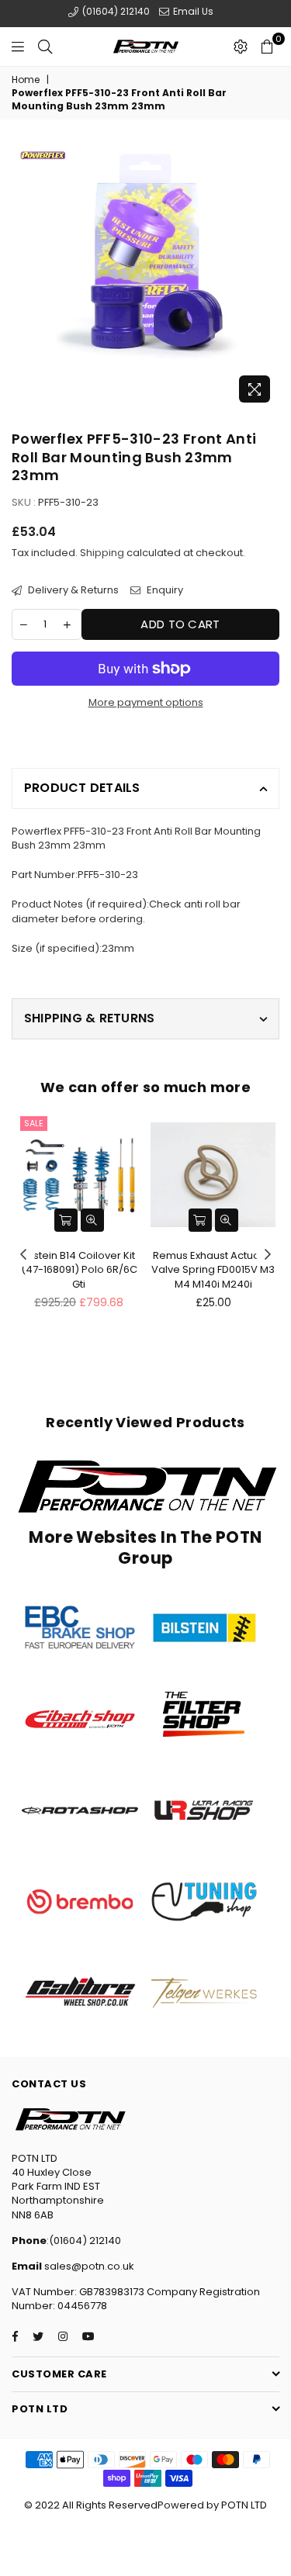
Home (26, 80)
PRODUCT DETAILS (82, 788)
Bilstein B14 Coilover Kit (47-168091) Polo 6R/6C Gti (79, 1269)
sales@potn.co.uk (88, 2266)
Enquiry (164, 590)
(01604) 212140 (115, 11)
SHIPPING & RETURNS (89, 1018)
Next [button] (268, 1255)
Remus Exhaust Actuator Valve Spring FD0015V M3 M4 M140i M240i (213, 1269)
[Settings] (241, 47)
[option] (145, 277)
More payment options (146, 703)
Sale (34, 1123)
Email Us (192, 11)
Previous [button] (23, 1255)
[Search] (45, 47)
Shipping (102, 553)
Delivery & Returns (72, 590)
